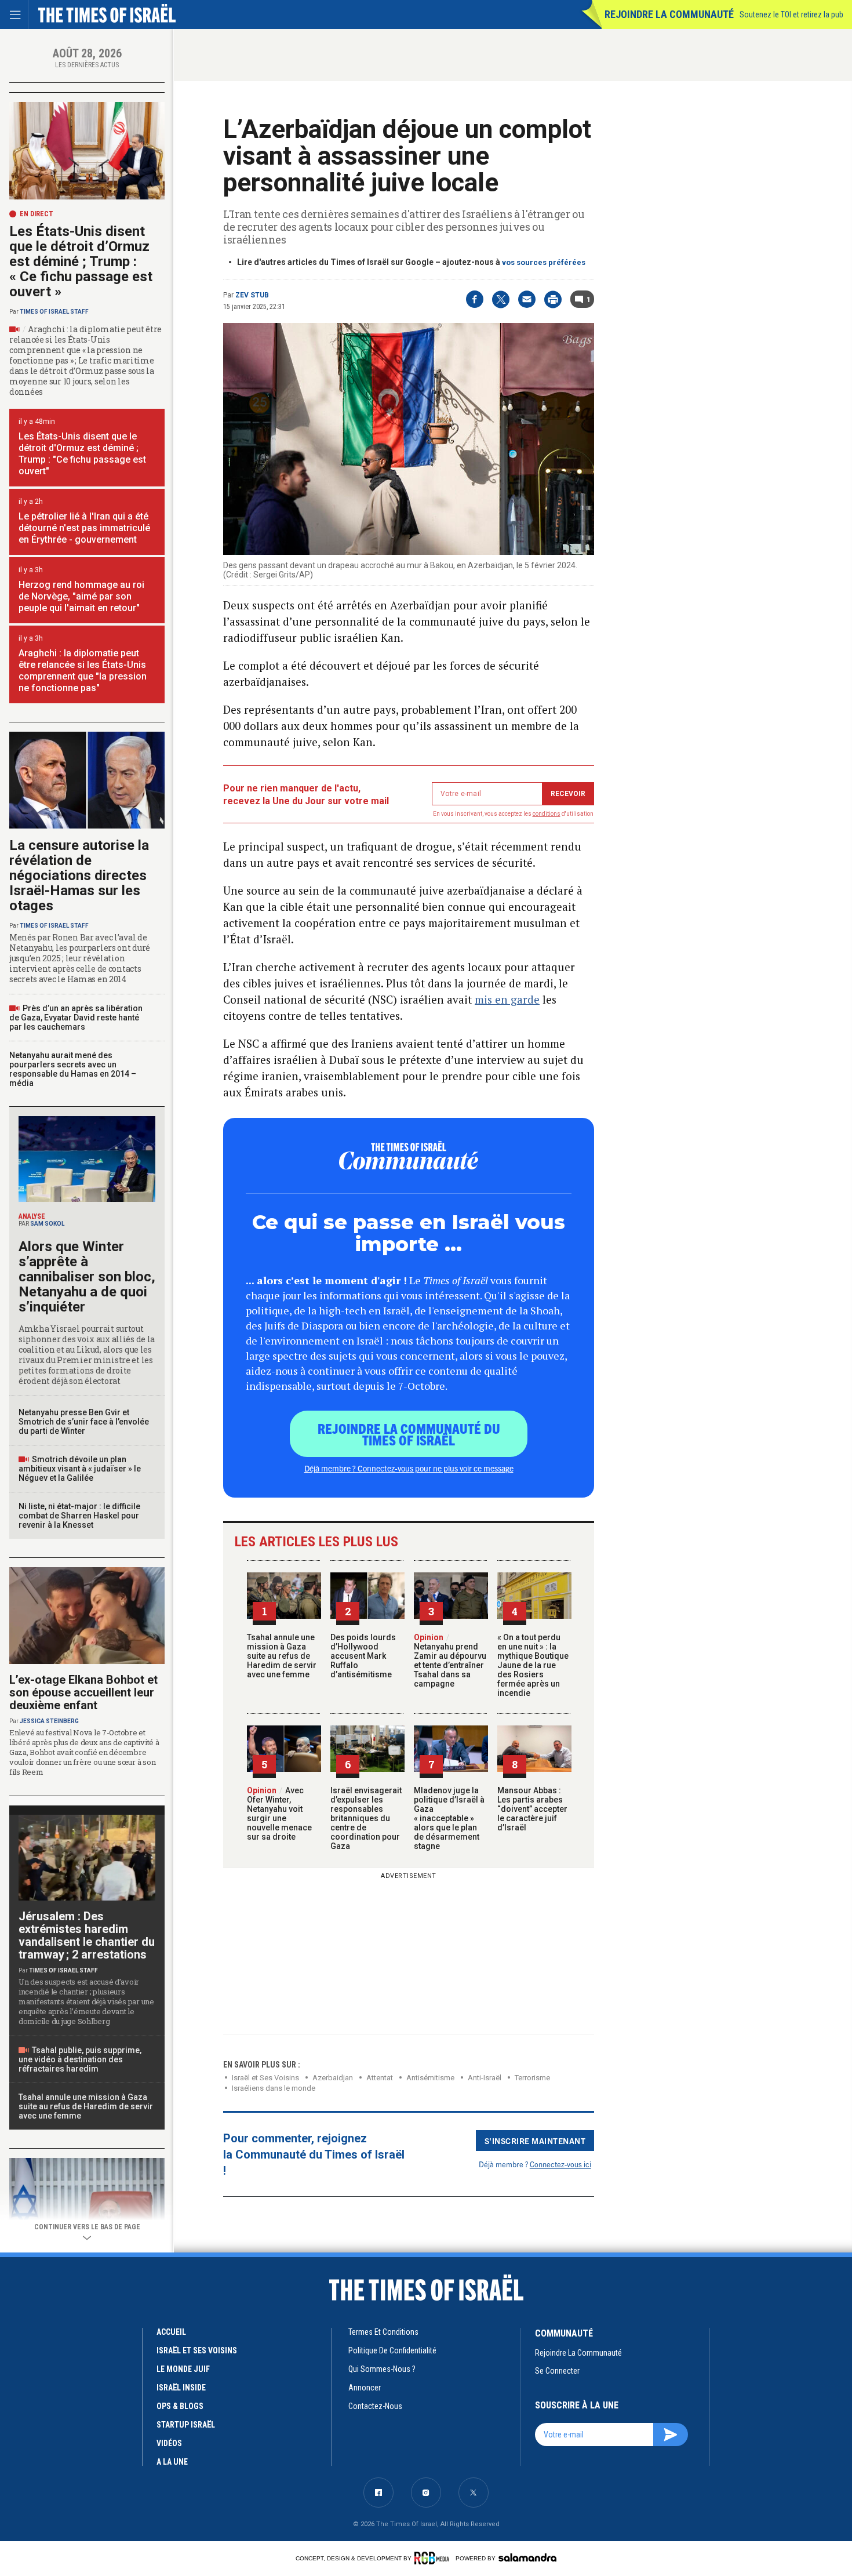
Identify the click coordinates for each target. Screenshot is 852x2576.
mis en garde (507, 999)
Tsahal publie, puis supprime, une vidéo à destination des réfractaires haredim (80, 2059)
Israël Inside (181, 2388)
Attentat (380, 2078)
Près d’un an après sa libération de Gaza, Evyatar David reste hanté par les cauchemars (76, 1018)
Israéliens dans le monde (274, 2088)
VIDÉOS (169, 2443)
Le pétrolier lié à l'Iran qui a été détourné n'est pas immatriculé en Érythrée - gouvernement (84, 528)
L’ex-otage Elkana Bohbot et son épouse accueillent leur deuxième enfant (83, 1692)
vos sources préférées (544, 262)
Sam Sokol (47, 1224)
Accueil (171, 2332)
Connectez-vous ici (560, 2164)
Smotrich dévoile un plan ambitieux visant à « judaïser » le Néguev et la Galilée (80, 1469)
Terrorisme (532, 2078)
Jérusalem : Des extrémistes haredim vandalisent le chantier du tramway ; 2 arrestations (87, 1935)
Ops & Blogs (180, 2406)
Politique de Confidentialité (392, 2350)
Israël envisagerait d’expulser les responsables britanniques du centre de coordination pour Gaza (366, 1818)
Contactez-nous (375, 2406)
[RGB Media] (434, 2558)
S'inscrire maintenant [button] (535, 2141)
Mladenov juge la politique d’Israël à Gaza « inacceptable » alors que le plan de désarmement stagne (449, 1818)
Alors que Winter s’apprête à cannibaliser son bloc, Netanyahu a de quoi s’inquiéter (87, 1277)
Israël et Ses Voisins (265, 2078)
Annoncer (365, 2388)
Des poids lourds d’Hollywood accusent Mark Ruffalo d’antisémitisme (363, 1656)
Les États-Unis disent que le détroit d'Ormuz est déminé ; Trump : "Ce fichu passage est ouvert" (82, 454)
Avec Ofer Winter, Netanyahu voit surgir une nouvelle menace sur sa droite (279, 1814)
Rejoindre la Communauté (669, 14)
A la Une (172, 2462)
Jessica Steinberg (49, 1721)
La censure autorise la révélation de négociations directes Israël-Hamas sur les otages (79, 875)
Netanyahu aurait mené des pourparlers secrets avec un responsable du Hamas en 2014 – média (73, 1069)
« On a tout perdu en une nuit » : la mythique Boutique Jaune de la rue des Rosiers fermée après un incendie (533, 1665)
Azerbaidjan (333, 2078)
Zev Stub (252, 295)
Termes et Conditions (383, 2332)
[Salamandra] (527, 2557)
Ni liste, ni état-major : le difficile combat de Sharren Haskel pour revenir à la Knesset (79, 1516)
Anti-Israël (485, 2078)
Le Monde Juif (183, 2369)
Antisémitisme (430, 2078)
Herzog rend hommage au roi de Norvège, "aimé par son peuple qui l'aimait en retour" (81, 596)
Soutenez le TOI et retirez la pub (791, 14)
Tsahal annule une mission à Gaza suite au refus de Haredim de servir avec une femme (282, 1656)
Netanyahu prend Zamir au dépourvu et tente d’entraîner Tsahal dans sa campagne (450, 1661)
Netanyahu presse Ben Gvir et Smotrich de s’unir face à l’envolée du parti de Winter (84, 1422)
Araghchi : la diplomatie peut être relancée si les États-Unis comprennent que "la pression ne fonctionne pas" (83, 671)
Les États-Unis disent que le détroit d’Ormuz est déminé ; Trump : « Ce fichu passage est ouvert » (81, 261)
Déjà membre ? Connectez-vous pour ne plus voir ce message (409, 1468)
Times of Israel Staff (54, 312)
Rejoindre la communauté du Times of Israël (409, 1434)
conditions (547, 814)
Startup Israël (186, 2425)
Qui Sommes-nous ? (382, 2369)
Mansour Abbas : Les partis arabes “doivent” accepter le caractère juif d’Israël (532, 1809)
